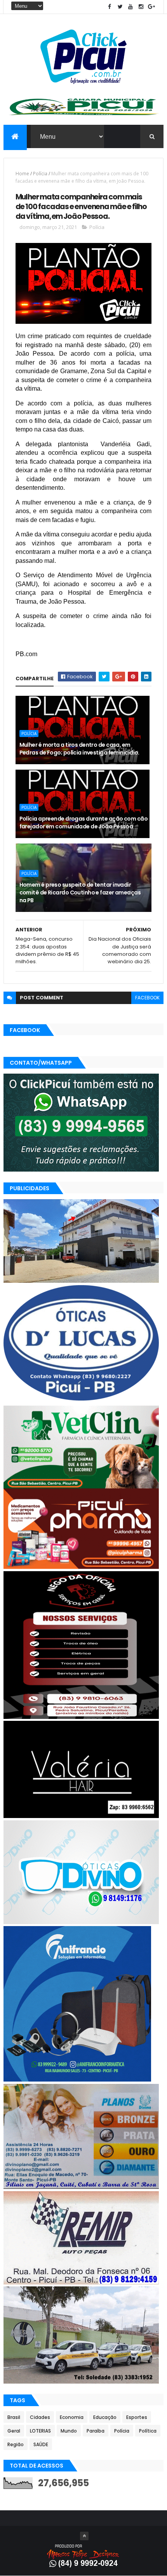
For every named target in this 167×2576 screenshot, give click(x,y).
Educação (105, 2417)
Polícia (40, 174)
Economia (72, 2417)
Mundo (69, 2431)
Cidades (40, 2417)
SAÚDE (41, 2444)
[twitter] (120, 7)
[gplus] (151, 7)
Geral (14, 2431)
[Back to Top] (84, 2536)
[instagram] (141, 7)
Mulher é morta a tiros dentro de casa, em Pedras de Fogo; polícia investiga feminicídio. (79, 749)
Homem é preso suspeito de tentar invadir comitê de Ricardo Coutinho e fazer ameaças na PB (80, 892)
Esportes (137, 2417)
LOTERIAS (40, 2431)
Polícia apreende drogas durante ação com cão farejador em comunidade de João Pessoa (83, 823)
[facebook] (110, 7)
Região (16, 2444)
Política (148, 2431)
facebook (147, 998)
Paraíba (96, 2431)
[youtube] (130, 7)
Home (22, 174)
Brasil (14, 2417)
